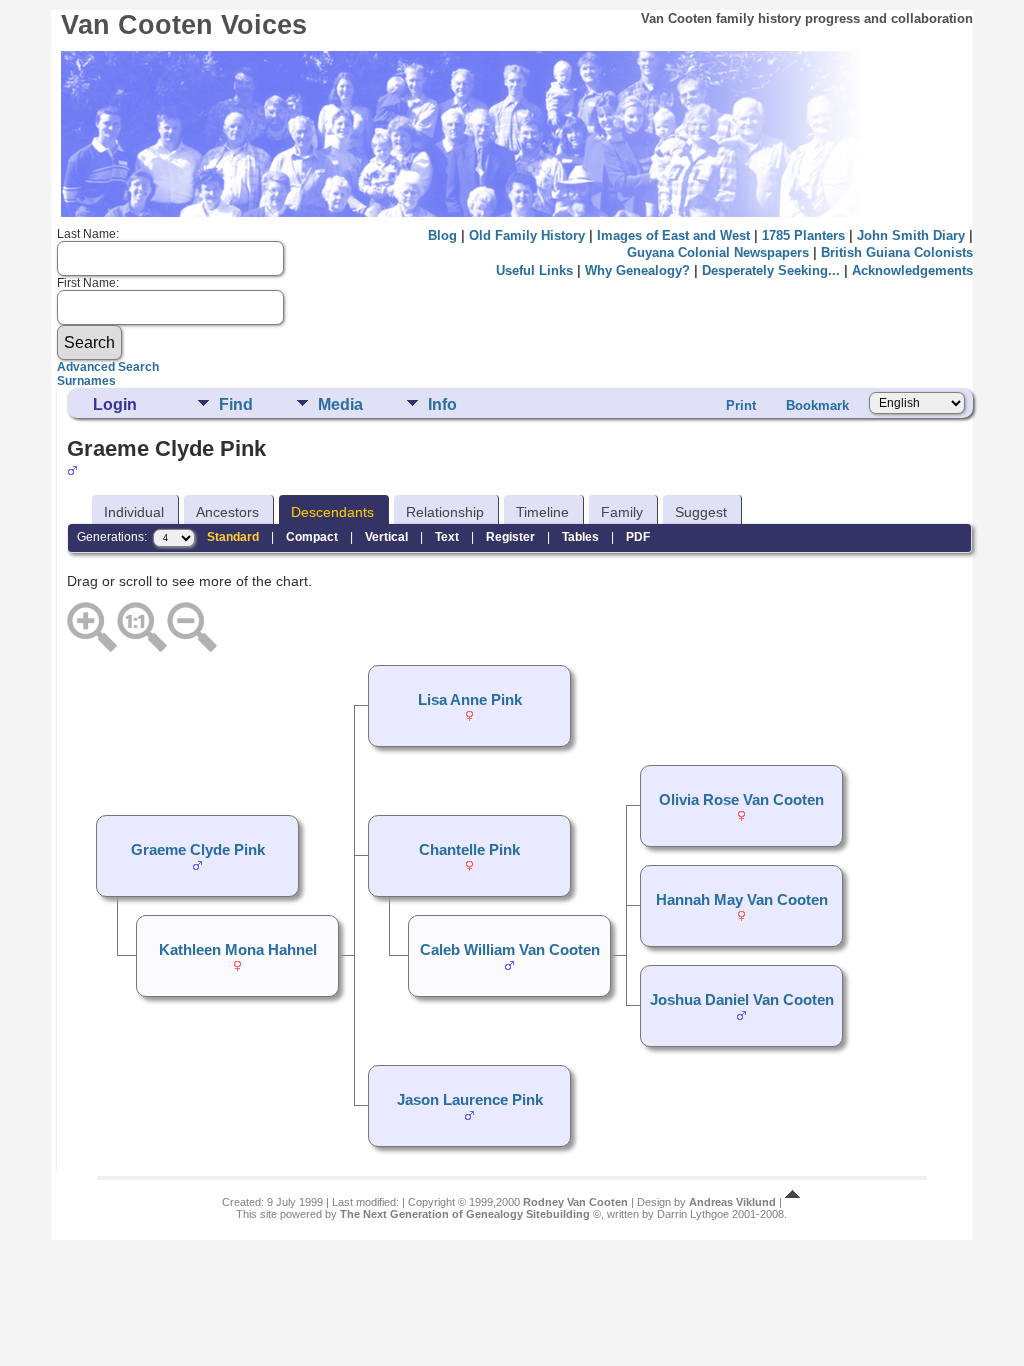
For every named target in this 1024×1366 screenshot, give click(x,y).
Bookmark (817, 405)
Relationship (445, 512)
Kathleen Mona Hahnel (238, 950)
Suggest (701, 512)
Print (741, 405)
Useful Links (534, 270)
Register (510, 537)
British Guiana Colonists (897, 252)
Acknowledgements (912, 270)
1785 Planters (803, 235)
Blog (442, 235)
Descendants (332, 512)
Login (115, 404)
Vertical (386, 537)
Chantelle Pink (469, 850)
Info (442, 404)
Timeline (542, 512)
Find (236, 404)
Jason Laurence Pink (470, 1100)
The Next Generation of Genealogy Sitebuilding (465, 1214)
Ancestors (227, 512)
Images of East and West (673, 235)
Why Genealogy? (637, 270)
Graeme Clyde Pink (198, 850)
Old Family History (527, 235)
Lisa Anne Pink (470, 700)
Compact (312, 537)
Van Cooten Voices (184, 25)
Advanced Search (108, 367)
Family (622, 512)
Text (447, 537)
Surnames (86, 381)
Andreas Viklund (732, 1202)
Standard (233, 537)
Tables (580, 537)
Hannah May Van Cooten (742, 900)
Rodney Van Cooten (575, 1202)
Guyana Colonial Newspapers (718, 252)
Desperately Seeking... (771, 270)
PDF (638, 537)
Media (340, 404)
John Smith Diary (911, 235)
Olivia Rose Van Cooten (741, 800)
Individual (134, 512)
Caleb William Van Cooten (510, 950)
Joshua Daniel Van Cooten (742, 1000)
